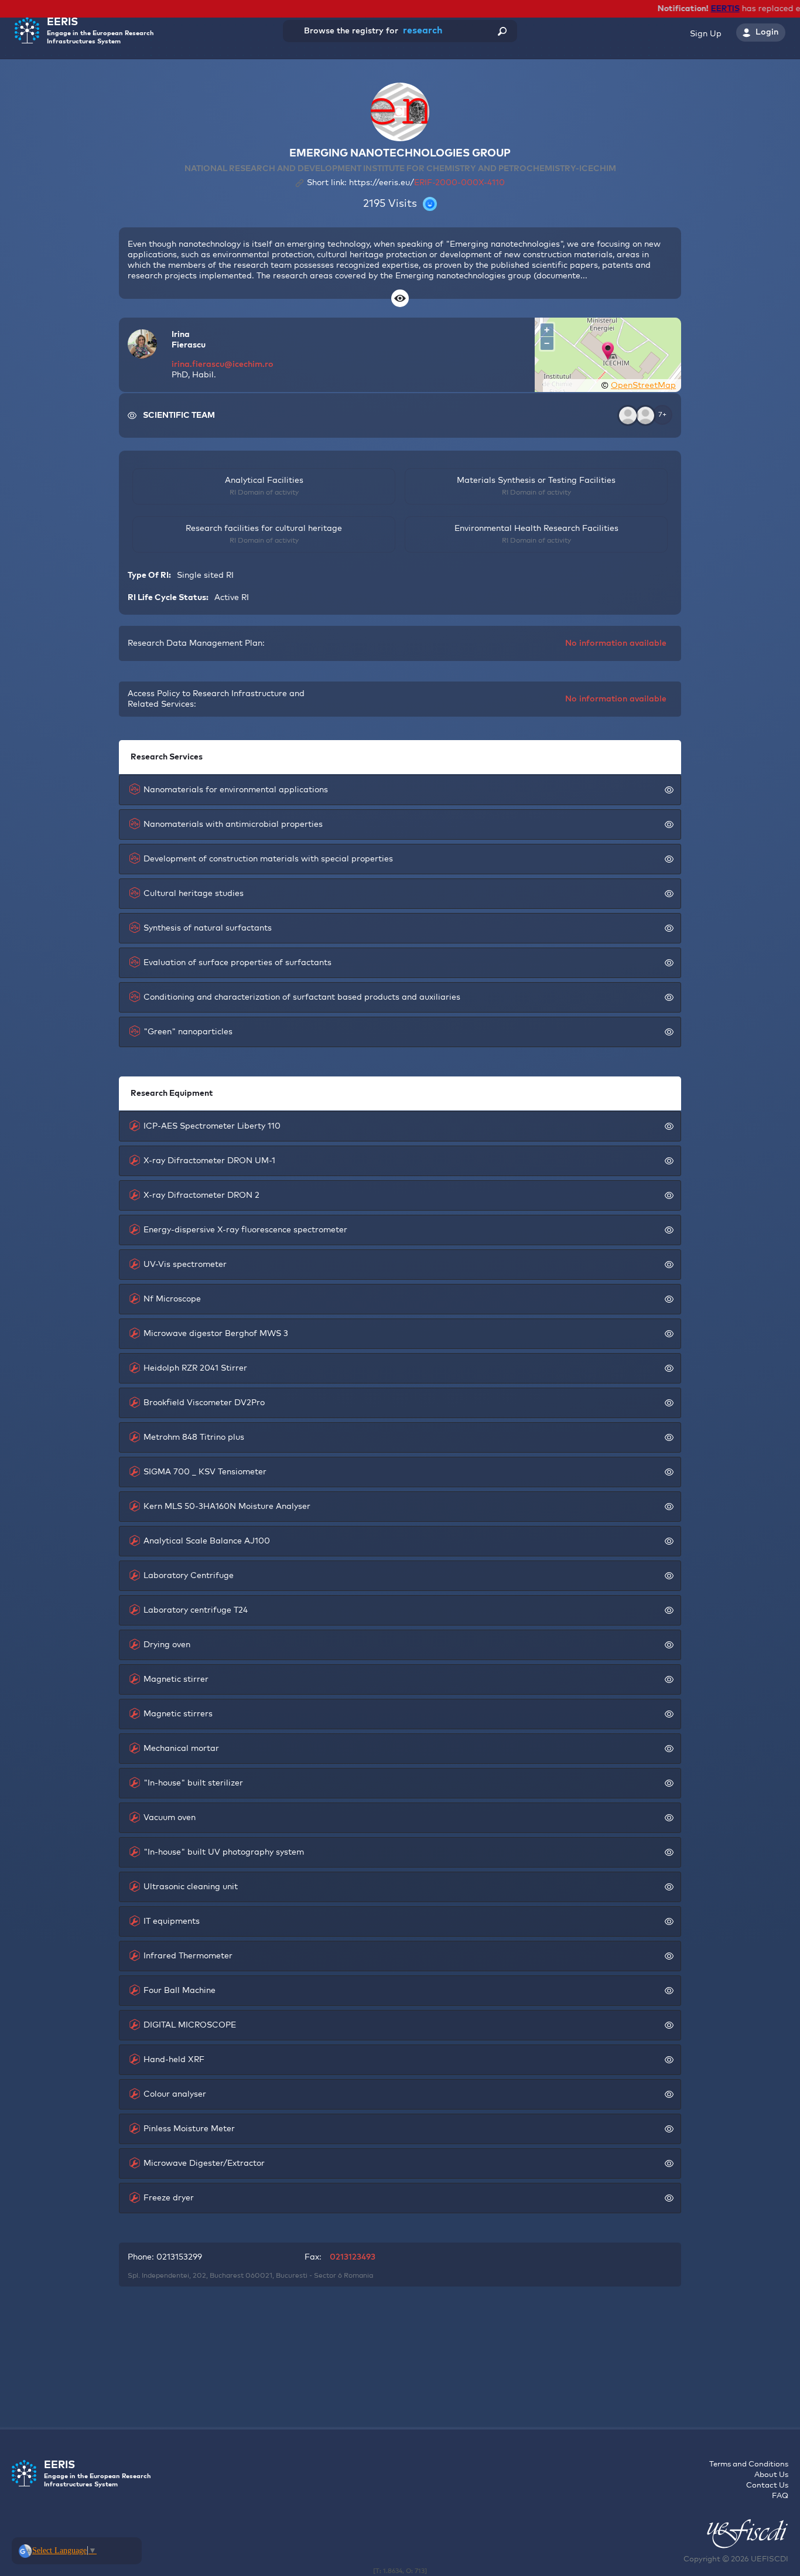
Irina (181, 335)
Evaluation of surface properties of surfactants (237, 963)
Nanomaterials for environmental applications (236, 790)
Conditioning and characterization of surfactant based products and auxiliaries (302, 997)
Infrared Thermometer (188, 1956)
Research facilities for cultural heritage (264, 529)
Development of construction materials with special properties (268, 859)
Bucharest (227, 2276)
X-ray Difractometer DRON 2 (201, 1195)
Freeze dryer (169, 2198)
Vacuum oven (170, 1818)
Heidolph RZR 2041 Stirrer (195, 1368)
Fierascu (189, 345)
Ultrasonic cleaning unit (191, 1887)
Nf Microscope (172, 1299)
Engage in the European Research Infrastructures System (100, 31)
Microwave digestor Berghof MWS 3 (216, 1334)
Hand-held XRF (174, 2060)
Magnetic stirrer (176, 1679)
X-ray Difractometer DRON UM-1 (209, 1161)
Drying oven (167, 1645)
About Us (771, 2475)
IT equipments (172, 1921)
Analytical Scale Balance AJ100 (207, 1541)
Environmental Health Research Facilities (536, 529)
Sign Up (706, 34)
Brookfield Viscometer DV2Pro (204, 1403)
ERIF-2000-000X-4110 (459, 183)
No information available (616, 643)
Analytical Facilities (264, 481)
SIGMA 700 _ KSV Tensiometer (205, 1472)
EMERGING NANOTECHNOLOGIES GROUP (400, 154)
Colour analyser (175, 2094)
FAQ (780, 2496)
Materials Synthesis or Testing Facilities (536, 481)
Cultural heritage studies (194, 894)
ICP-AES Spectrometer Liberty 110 (212, 1126)
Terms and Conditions (749, 2464)
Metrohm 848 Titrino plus (194, 1437)
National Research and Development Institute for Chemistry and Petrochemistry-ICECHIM (400, 169)
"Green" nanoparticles (188, 1032)
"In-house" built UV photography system (224, 1852)
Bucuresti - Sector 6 (309, 2276)
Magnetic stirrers (178, 1714)
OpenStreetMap (643, 386)
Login (767, 32)
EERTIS (711, 9)
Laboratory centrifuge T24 (196, 1610)
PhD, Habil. (194, 375)
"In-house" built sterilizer (193, 1783)
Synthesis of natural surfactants (208, 928)
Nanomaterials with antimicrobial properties (233, 824)
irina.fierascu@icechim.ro (223, 364)
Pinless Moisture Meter (189, 2129)
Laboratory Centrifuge (189, 1576)
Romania (358, 2276)
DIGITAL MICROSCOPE (190, 2025)
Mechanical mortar (181, 1749)
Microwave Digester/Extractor (204, 2163)
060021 (259, 2276)
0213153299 (179, 2257)
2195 (374, 204)
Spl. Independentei (158, 2276)
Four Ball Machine (180, 1991)
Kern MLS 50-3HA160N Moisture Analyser (227, 1507)
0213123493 (353, 2257)
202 (199, 2276)
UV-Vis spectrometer (185, 1265)
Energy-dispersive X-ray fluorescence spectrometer (245, 1230)
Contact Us (767, 2485)
